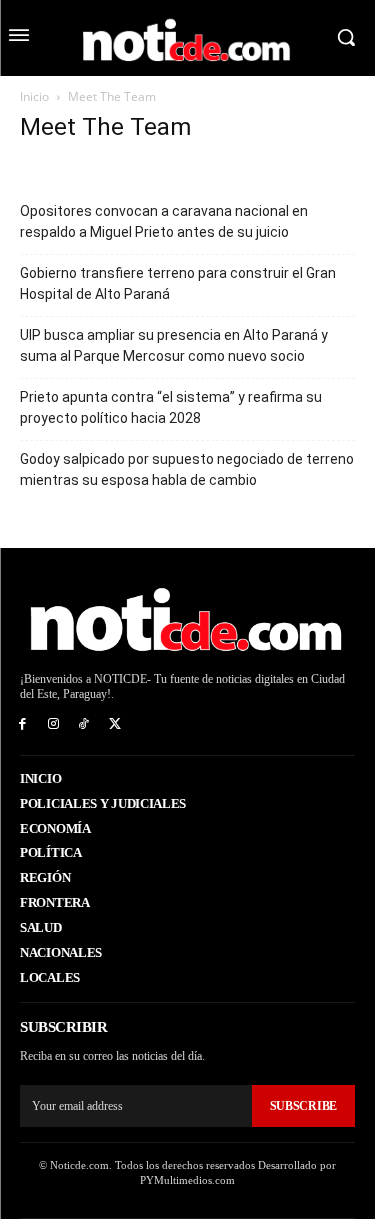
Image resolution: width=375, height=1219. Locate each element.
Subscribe (303, 1106)
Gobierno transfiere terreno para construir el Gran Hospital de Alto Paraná (178, 283)
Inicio (34, 96)
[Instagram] (53, 724)
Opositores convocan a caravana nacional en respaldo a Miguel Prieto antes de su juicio (164, 221)
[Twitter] (114, 724)
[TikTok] (84, 724)
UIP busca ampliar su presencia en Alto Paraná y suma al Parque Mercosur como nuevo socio (174, 345)
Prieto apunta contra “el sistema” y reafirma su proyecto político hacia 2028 (171, 407)
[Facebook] (22, 724)
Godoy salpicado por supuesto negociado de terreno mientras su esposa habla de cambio (187, 469)
